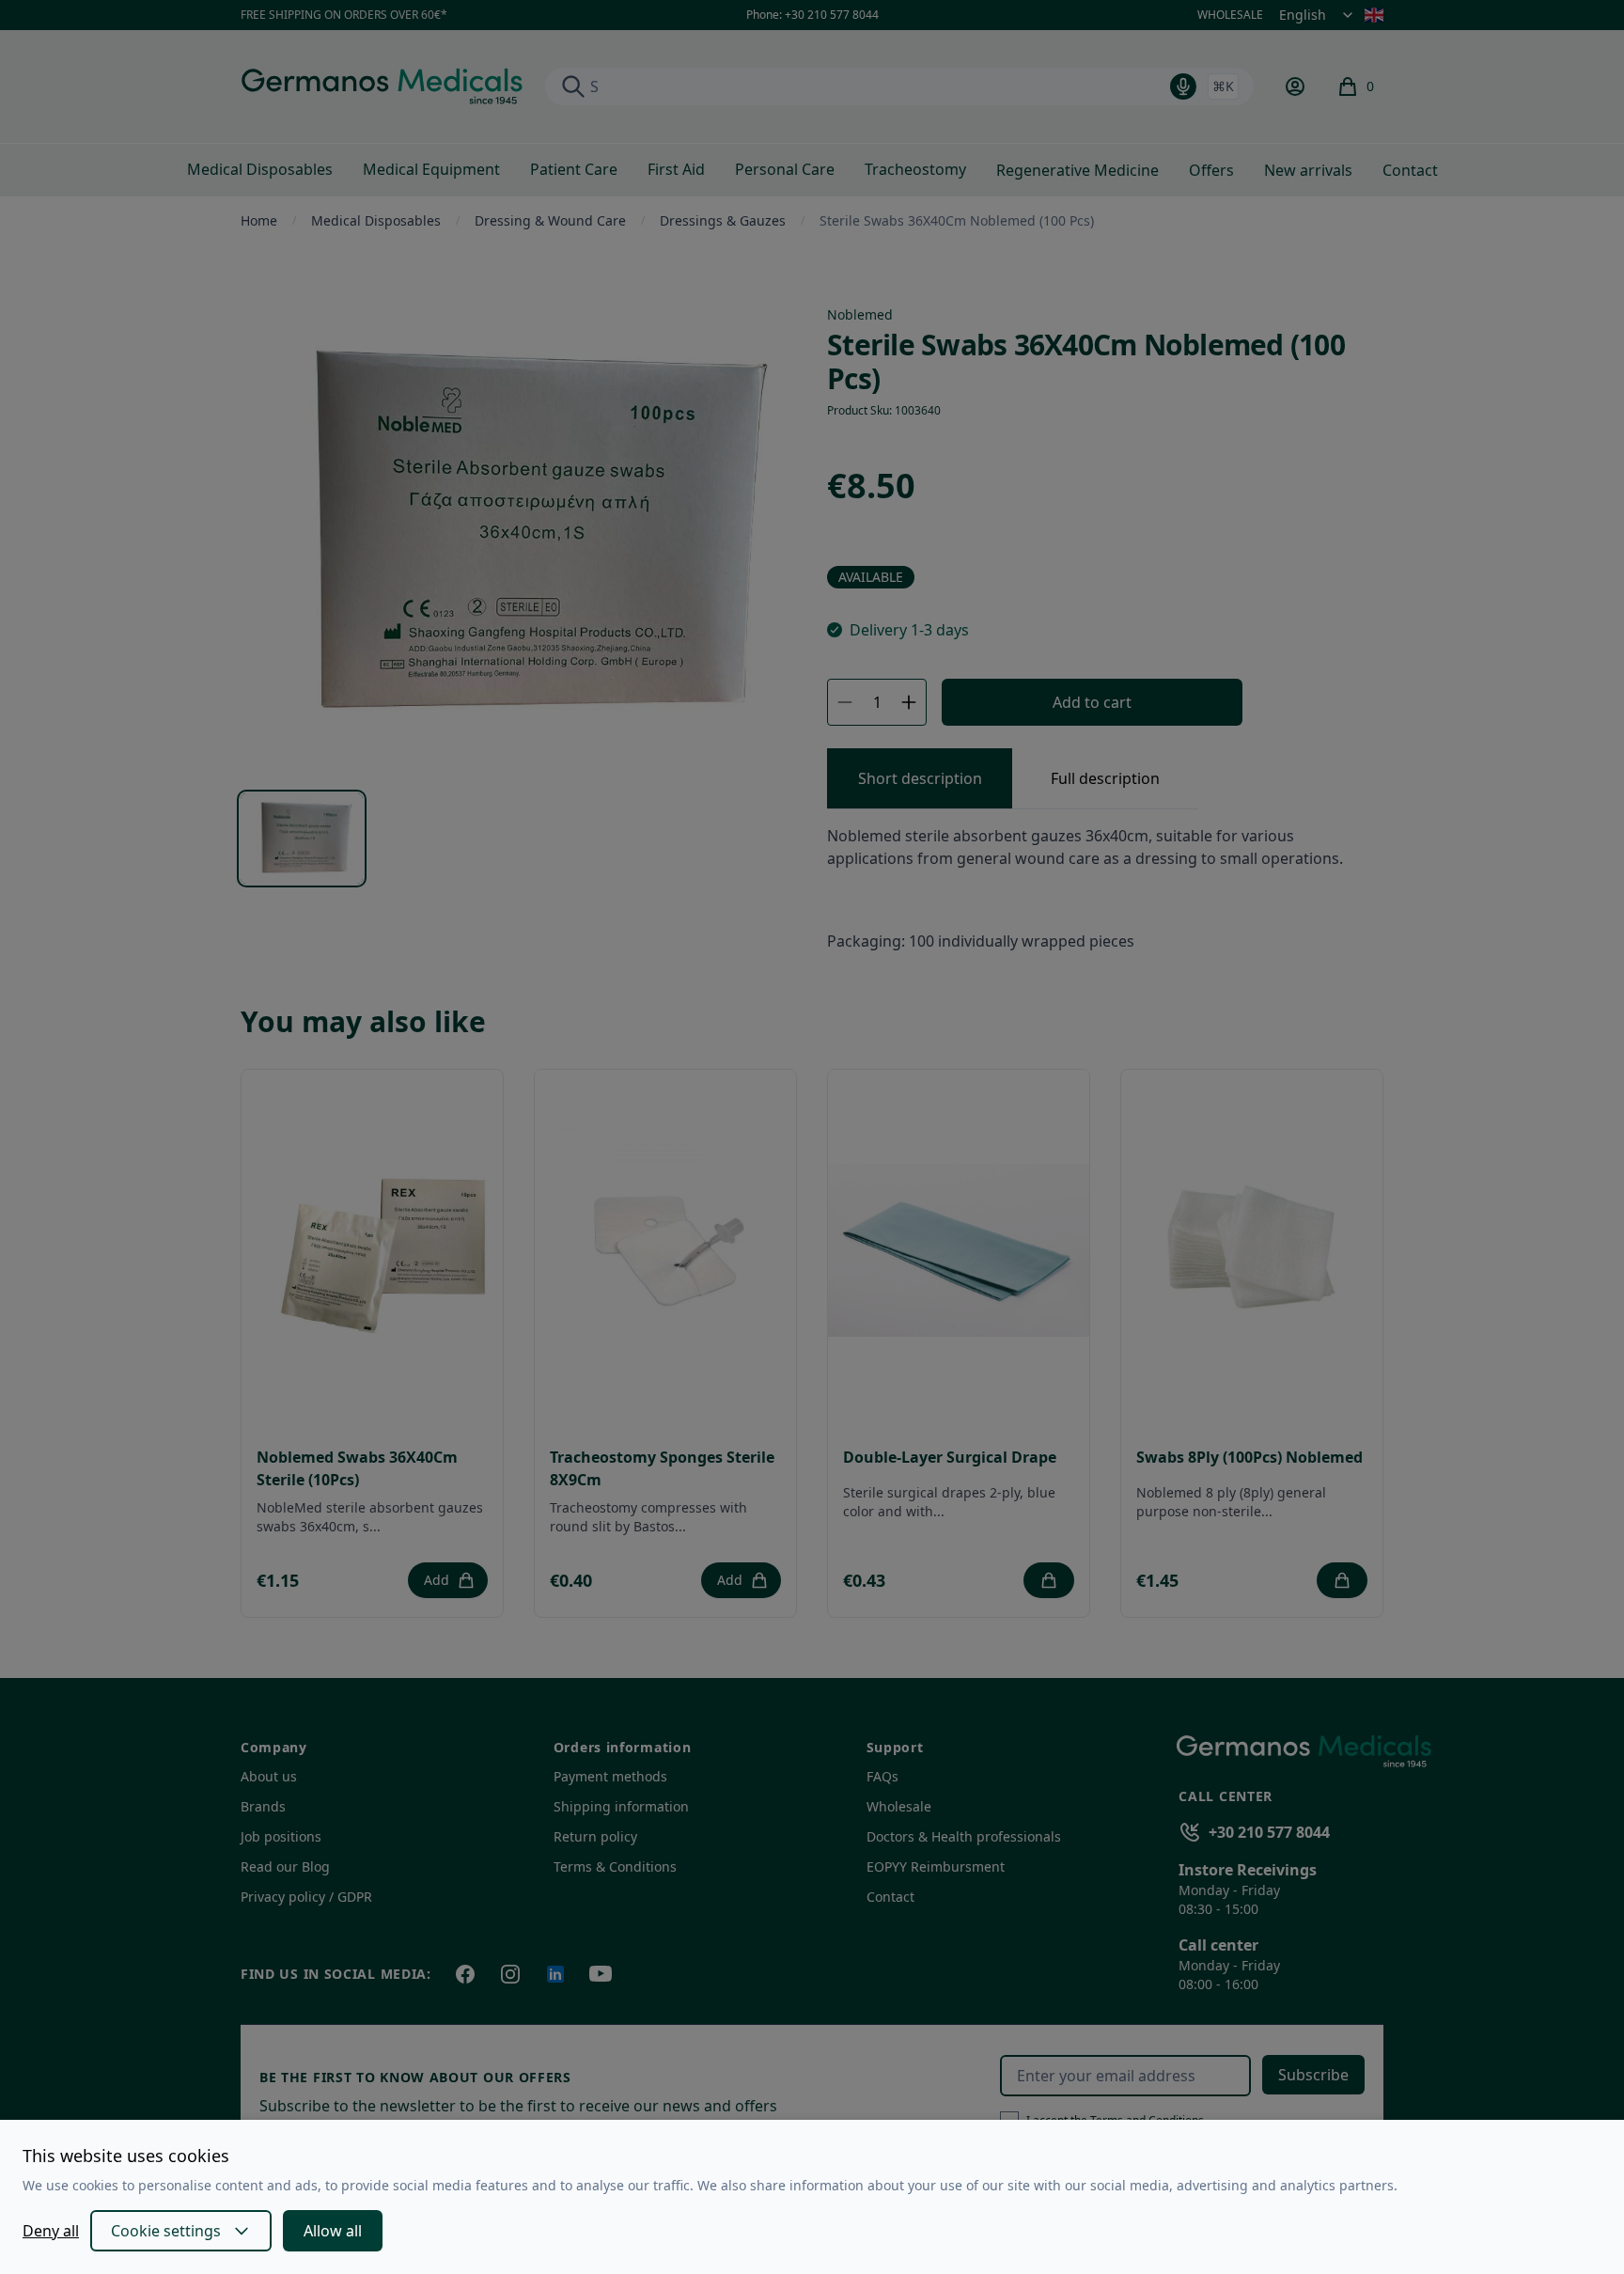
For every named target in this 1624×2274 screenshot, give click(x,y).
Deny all (51, 2231)
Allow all (333, 2231)
